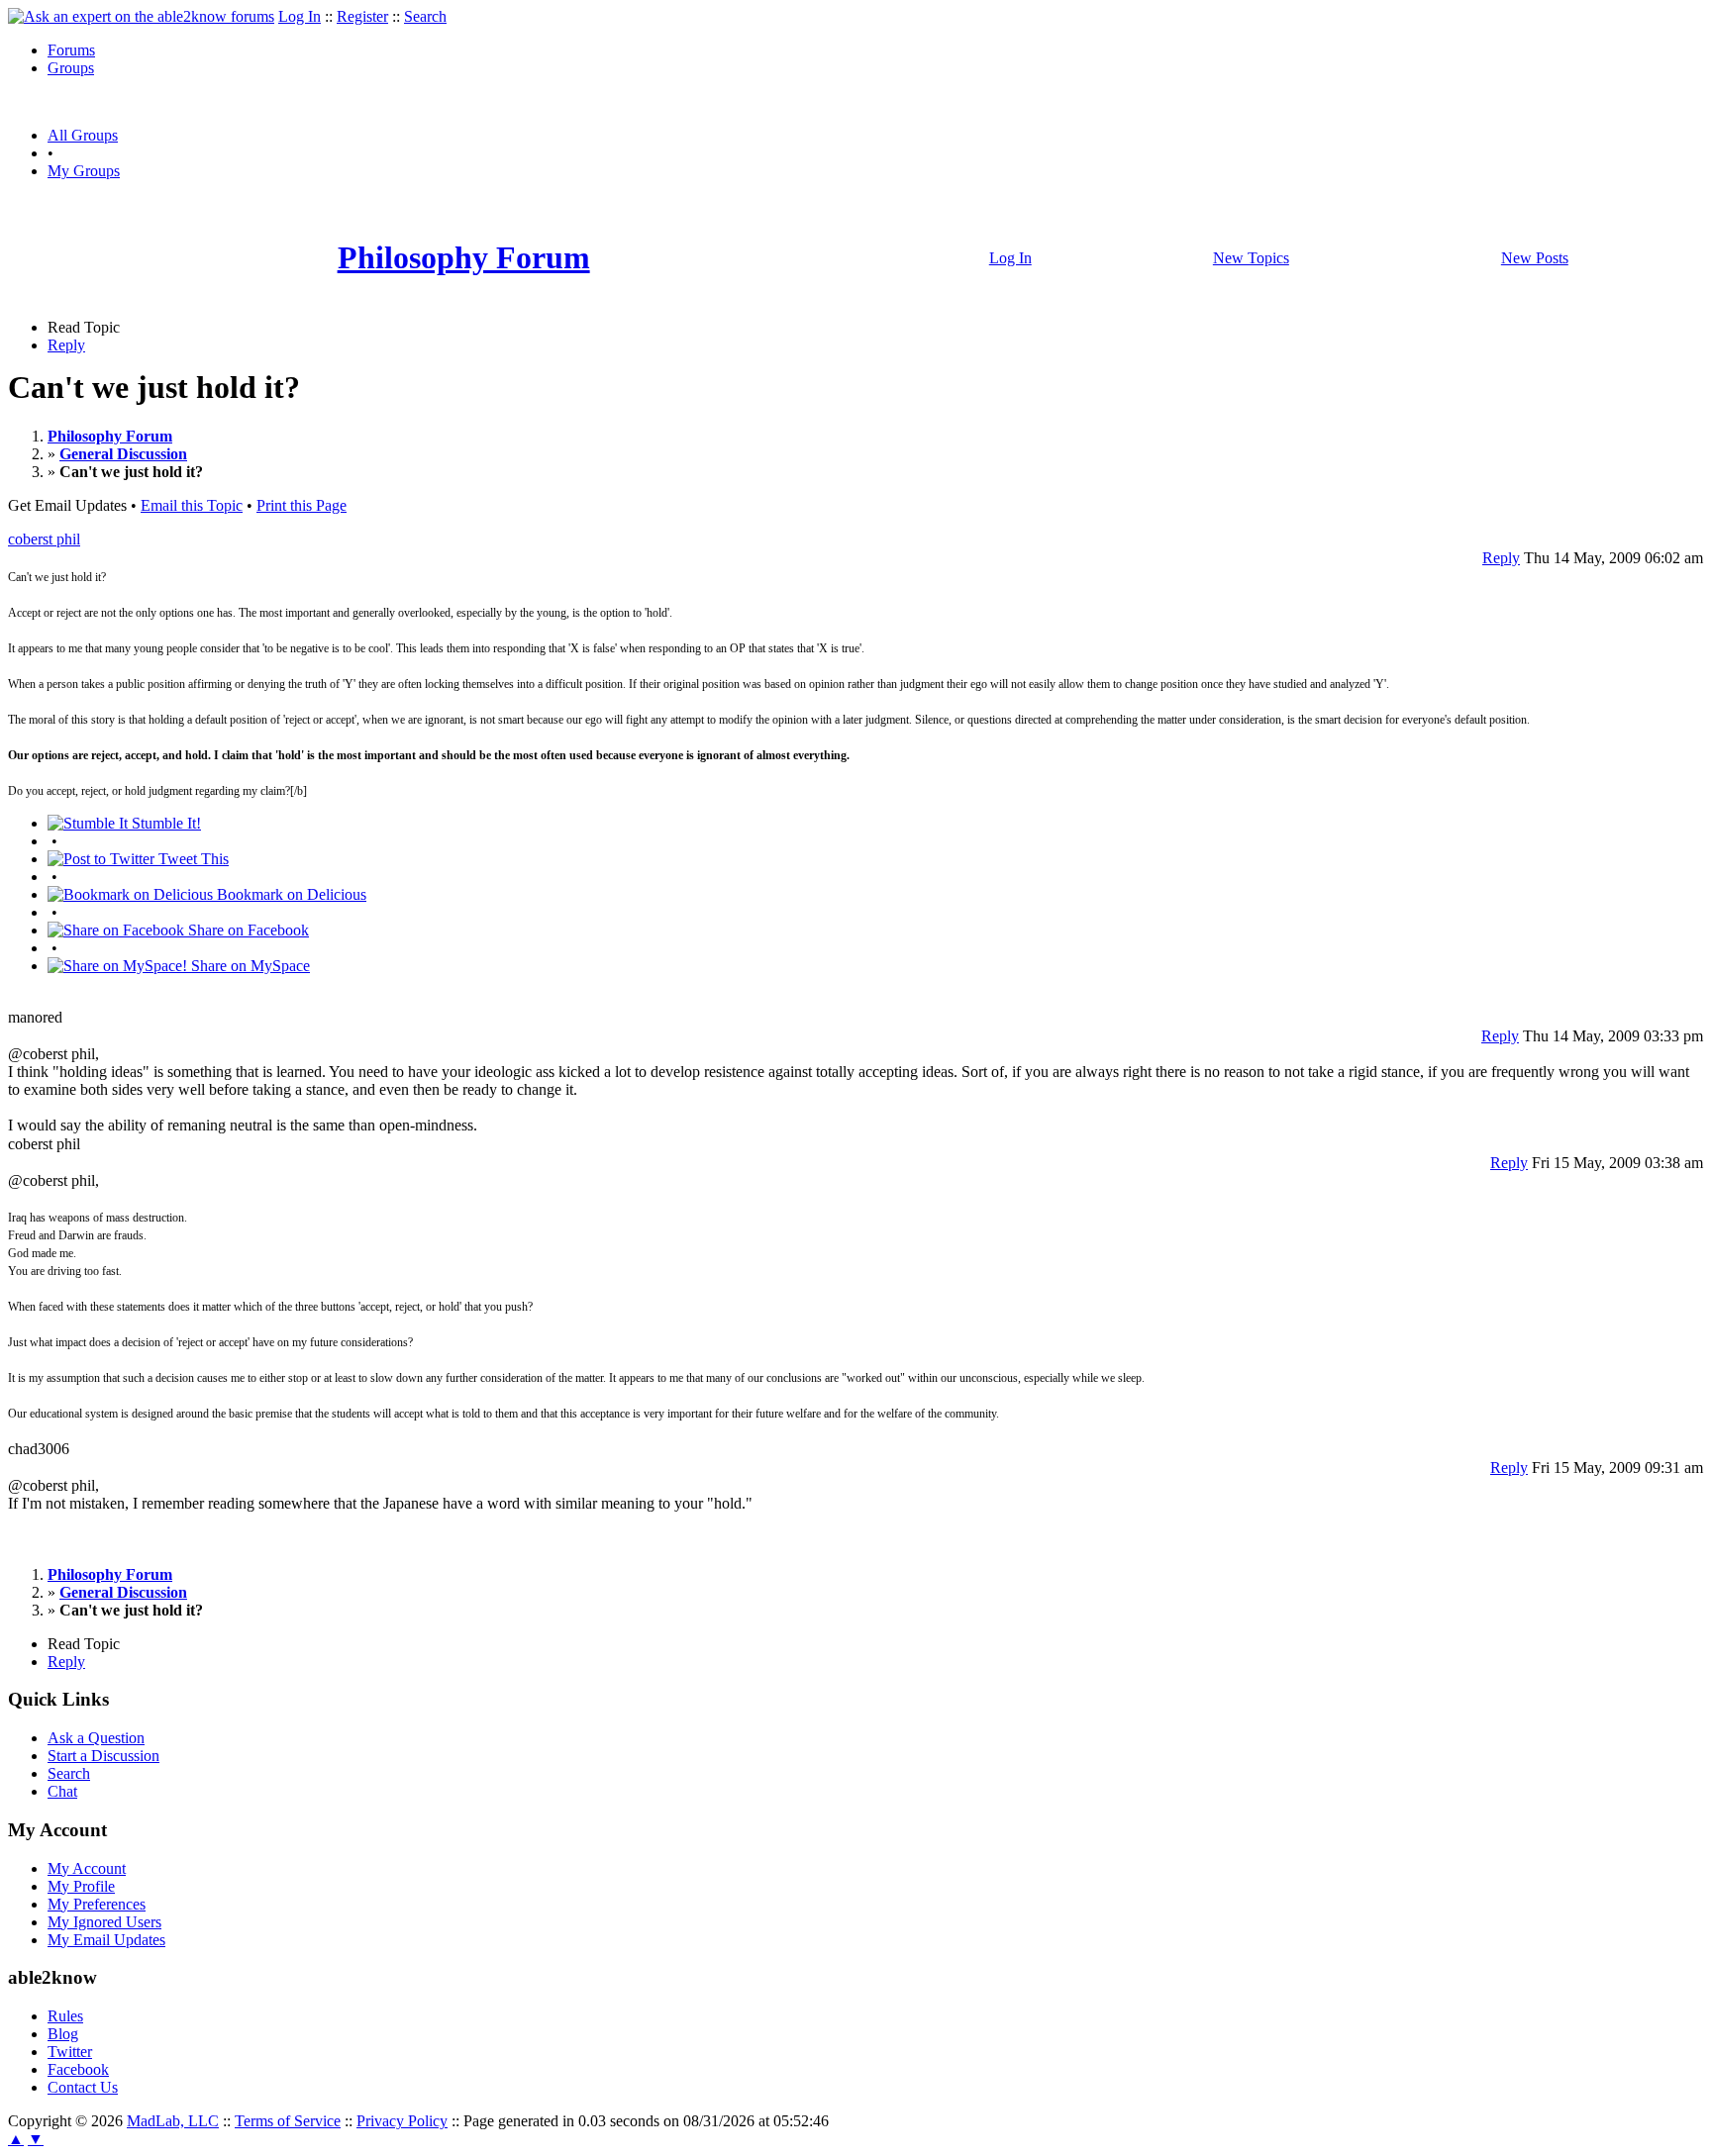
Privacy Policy (402, 2121)
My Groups (84, 171)
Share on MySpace (249, 966)
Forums (71, 50)
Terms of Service (288, 2121)
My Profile (81, 1886)
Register (362, 16)
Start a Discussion (103, 1756)
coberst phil (44, 539)
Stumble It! (164, 823)
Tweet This (192, 859)
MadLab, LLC (173, 2121)
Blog (63, 2034)
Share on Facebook (247, 930)
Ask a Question (96, 1738)
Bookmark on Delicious (290, 894)
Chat (62, 1791)
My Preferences (97, 1904)
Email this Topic (192, 505)
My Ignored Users (104, 1922)
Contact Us (83, 2087)
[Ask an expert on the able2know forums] (141, 16)
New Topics (1251, 258)
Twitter (70, 2052)
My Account (87, 1868)
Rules (65, 2016)
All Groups (83, 135)
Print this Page (302, 505)
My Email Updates (106, 1940)
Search (425, 16)
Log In (300, 16)
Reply (66, 345)
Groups (71, 68)
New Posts (1535, 258)
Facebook (78, 2069)
